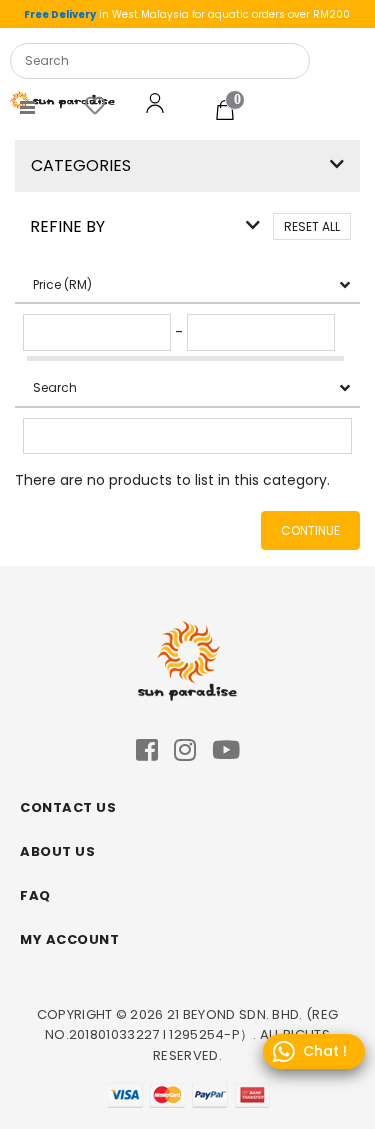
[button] (337, 164)
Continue (310, 530)
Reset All (312, 226)
